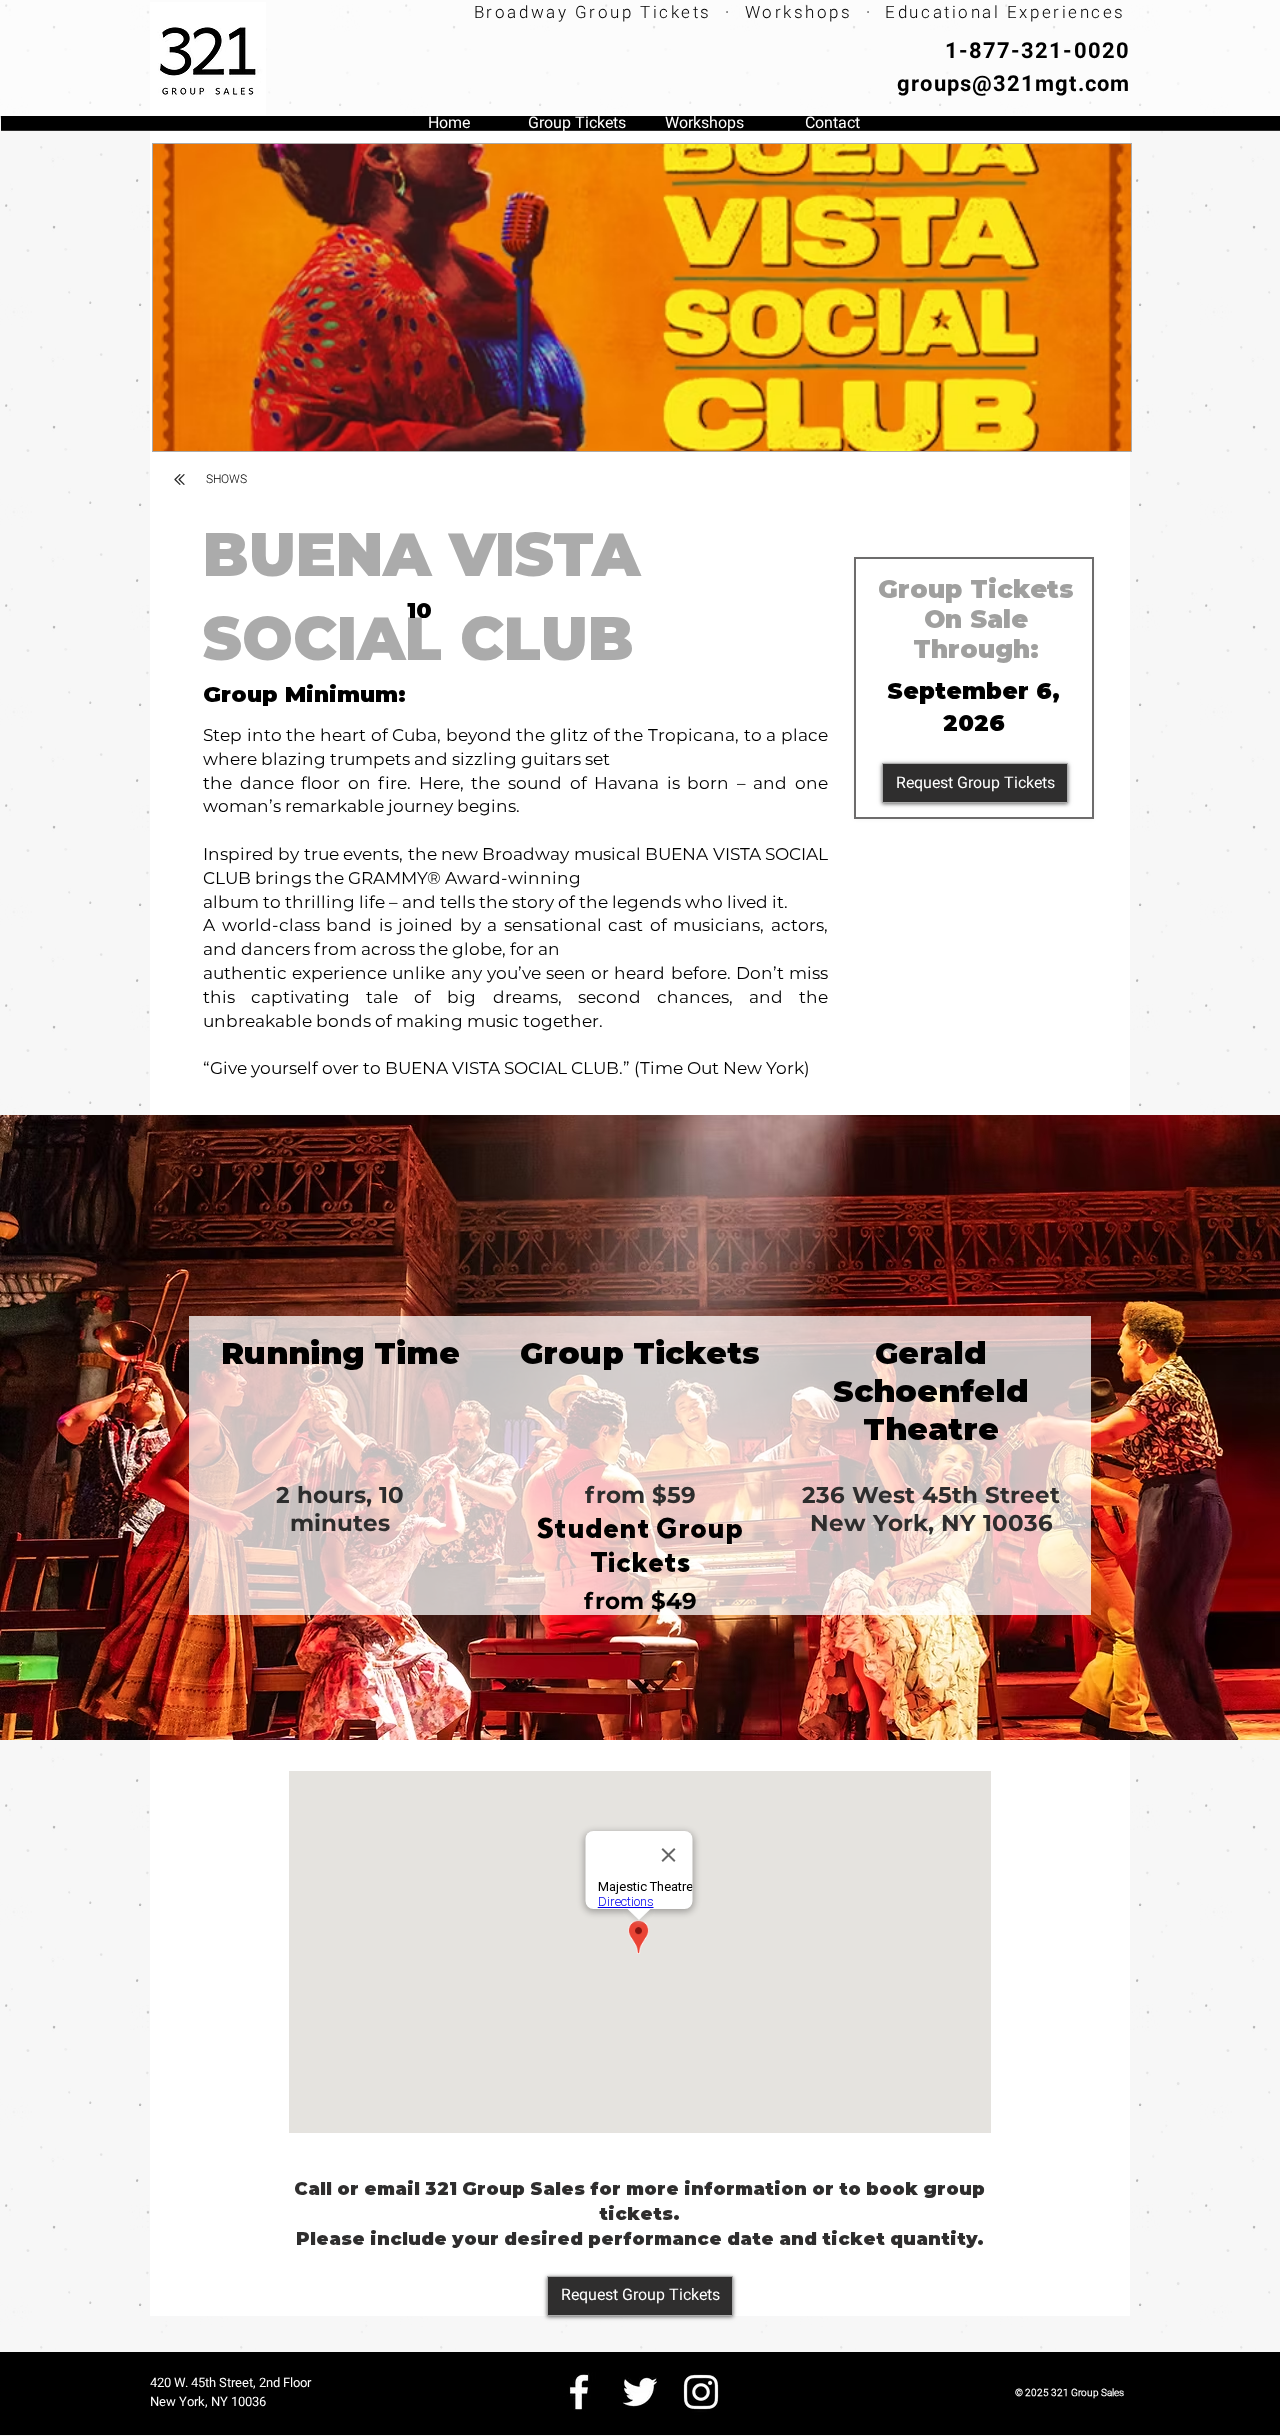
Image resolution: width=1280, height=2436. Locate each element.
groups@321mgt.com (1013, 83)
